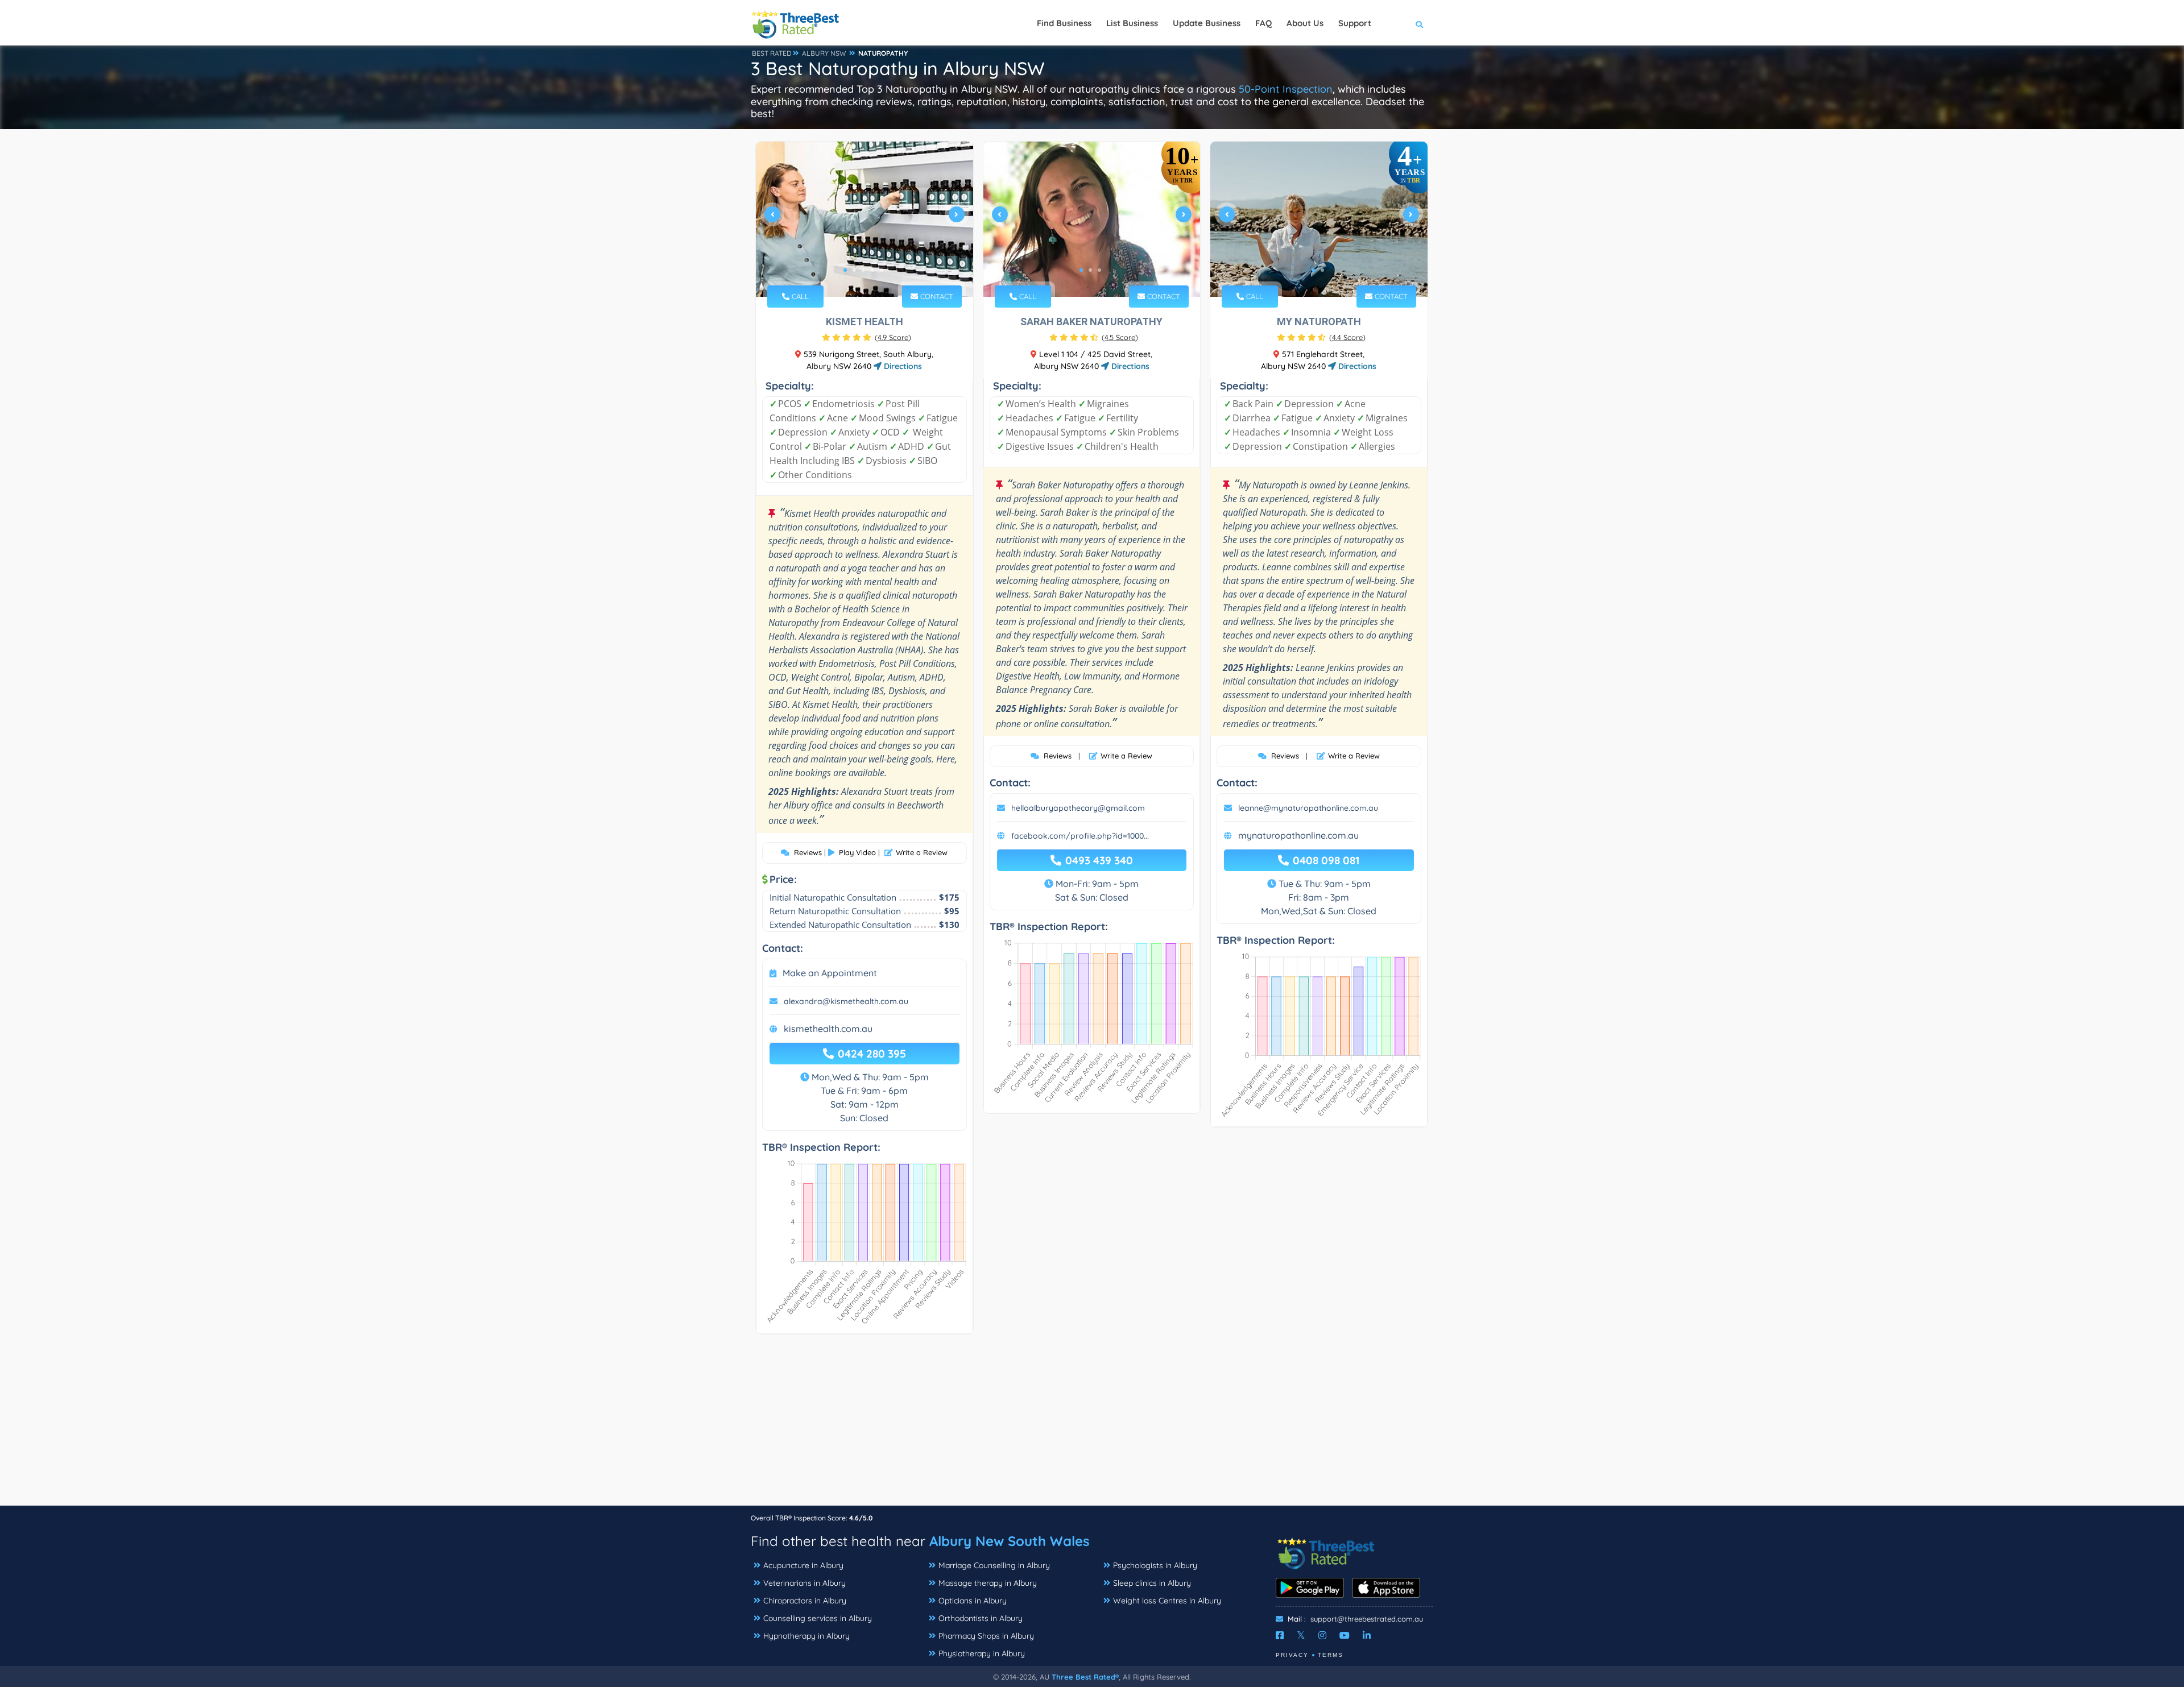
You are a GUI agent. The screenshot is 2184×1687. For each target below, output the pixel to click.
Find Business (1064, 23)
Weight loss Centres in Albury (1167, 1601)
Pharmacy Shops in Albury (986, 1636)
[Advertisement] (1092, 1425)
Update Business (1207, 23)
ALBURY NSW (824, 53)
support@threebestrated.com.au (1367, 1619)
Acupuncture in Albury (803, 1565)
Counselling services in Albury (818, 1618)
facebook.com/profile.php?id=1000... (1080, 836)
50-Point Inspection (1286, 89)
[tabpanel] (864, 219)
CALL (799, 296)
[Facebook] (1280, 1635)
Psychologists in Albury (1155, 1565)
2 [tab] (854, 270)
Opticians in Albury (973, 1601)
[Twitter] (1301, 1635)
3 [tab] (863, 270)
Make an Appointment (830, 973)
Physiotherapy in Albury (982, 1653)
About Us (1305, 23)
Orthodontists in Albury (981, 1618)
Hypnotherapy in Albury (806, 1636)
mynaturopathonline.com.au (1298, 835)
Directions (902, 366)
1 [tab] (845, 270)
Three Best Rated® (1085, 1677)
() (893, 337)
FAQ (1263, 23)
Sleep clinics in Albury (1152, 1583)
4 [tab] (872, 270)
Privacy (1292, 1655)
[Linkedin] (1367, 1635)
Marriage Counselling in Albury (994, 1565)
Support (1355, 23)
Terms (1331, 1655)
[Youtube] (1345, 1635)
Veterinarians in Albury (804, 1583)
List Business (1132, 23)
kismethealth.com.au (828, 1029)
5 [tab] (882, 270)
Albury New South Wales (1010, 1541)
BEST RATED (772, 53)
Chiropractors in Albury (805, 1601)
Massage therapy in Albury (988, 1583)
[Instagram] (1322, 1635)
